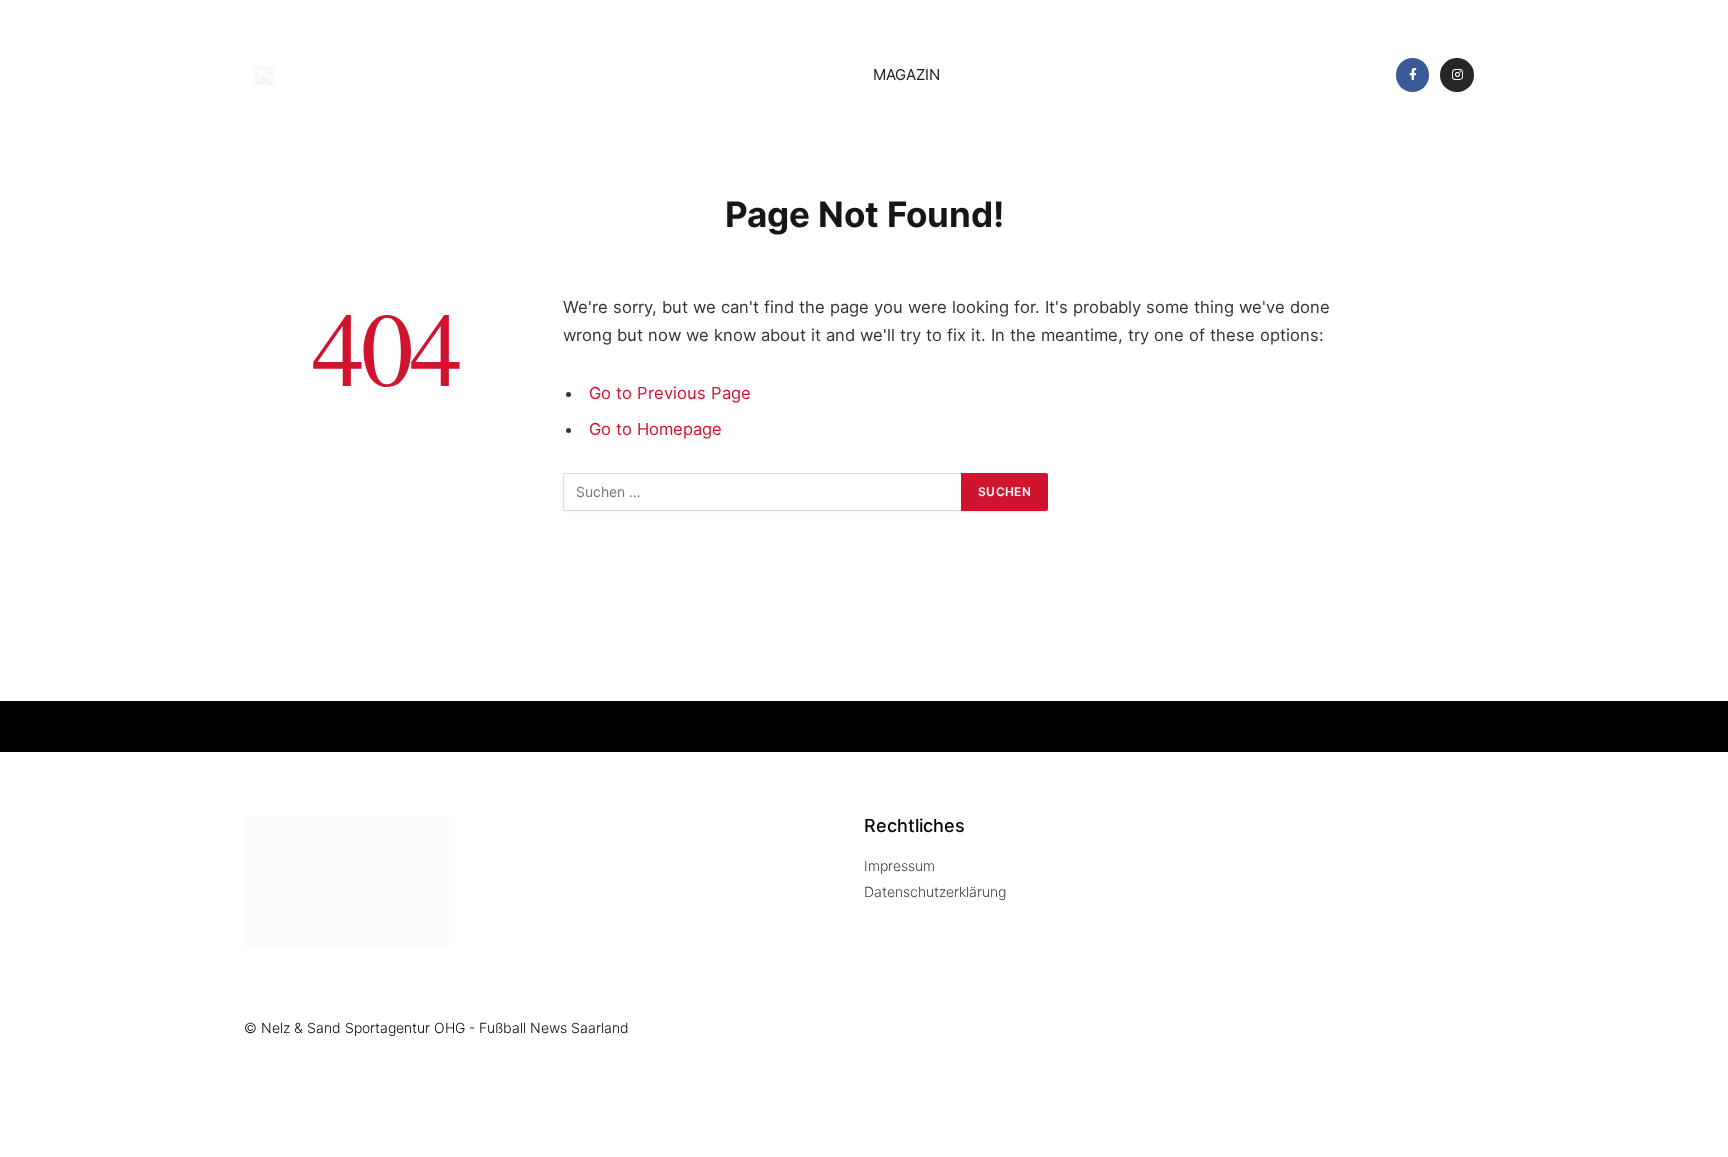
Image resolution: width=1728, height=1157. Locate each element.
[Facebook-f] (1413, 75)
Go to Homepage (655, 429)
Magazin (906, 74)
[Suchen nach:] (763, 492)
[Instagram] (1457, 75)
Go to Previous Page (670, 393)
